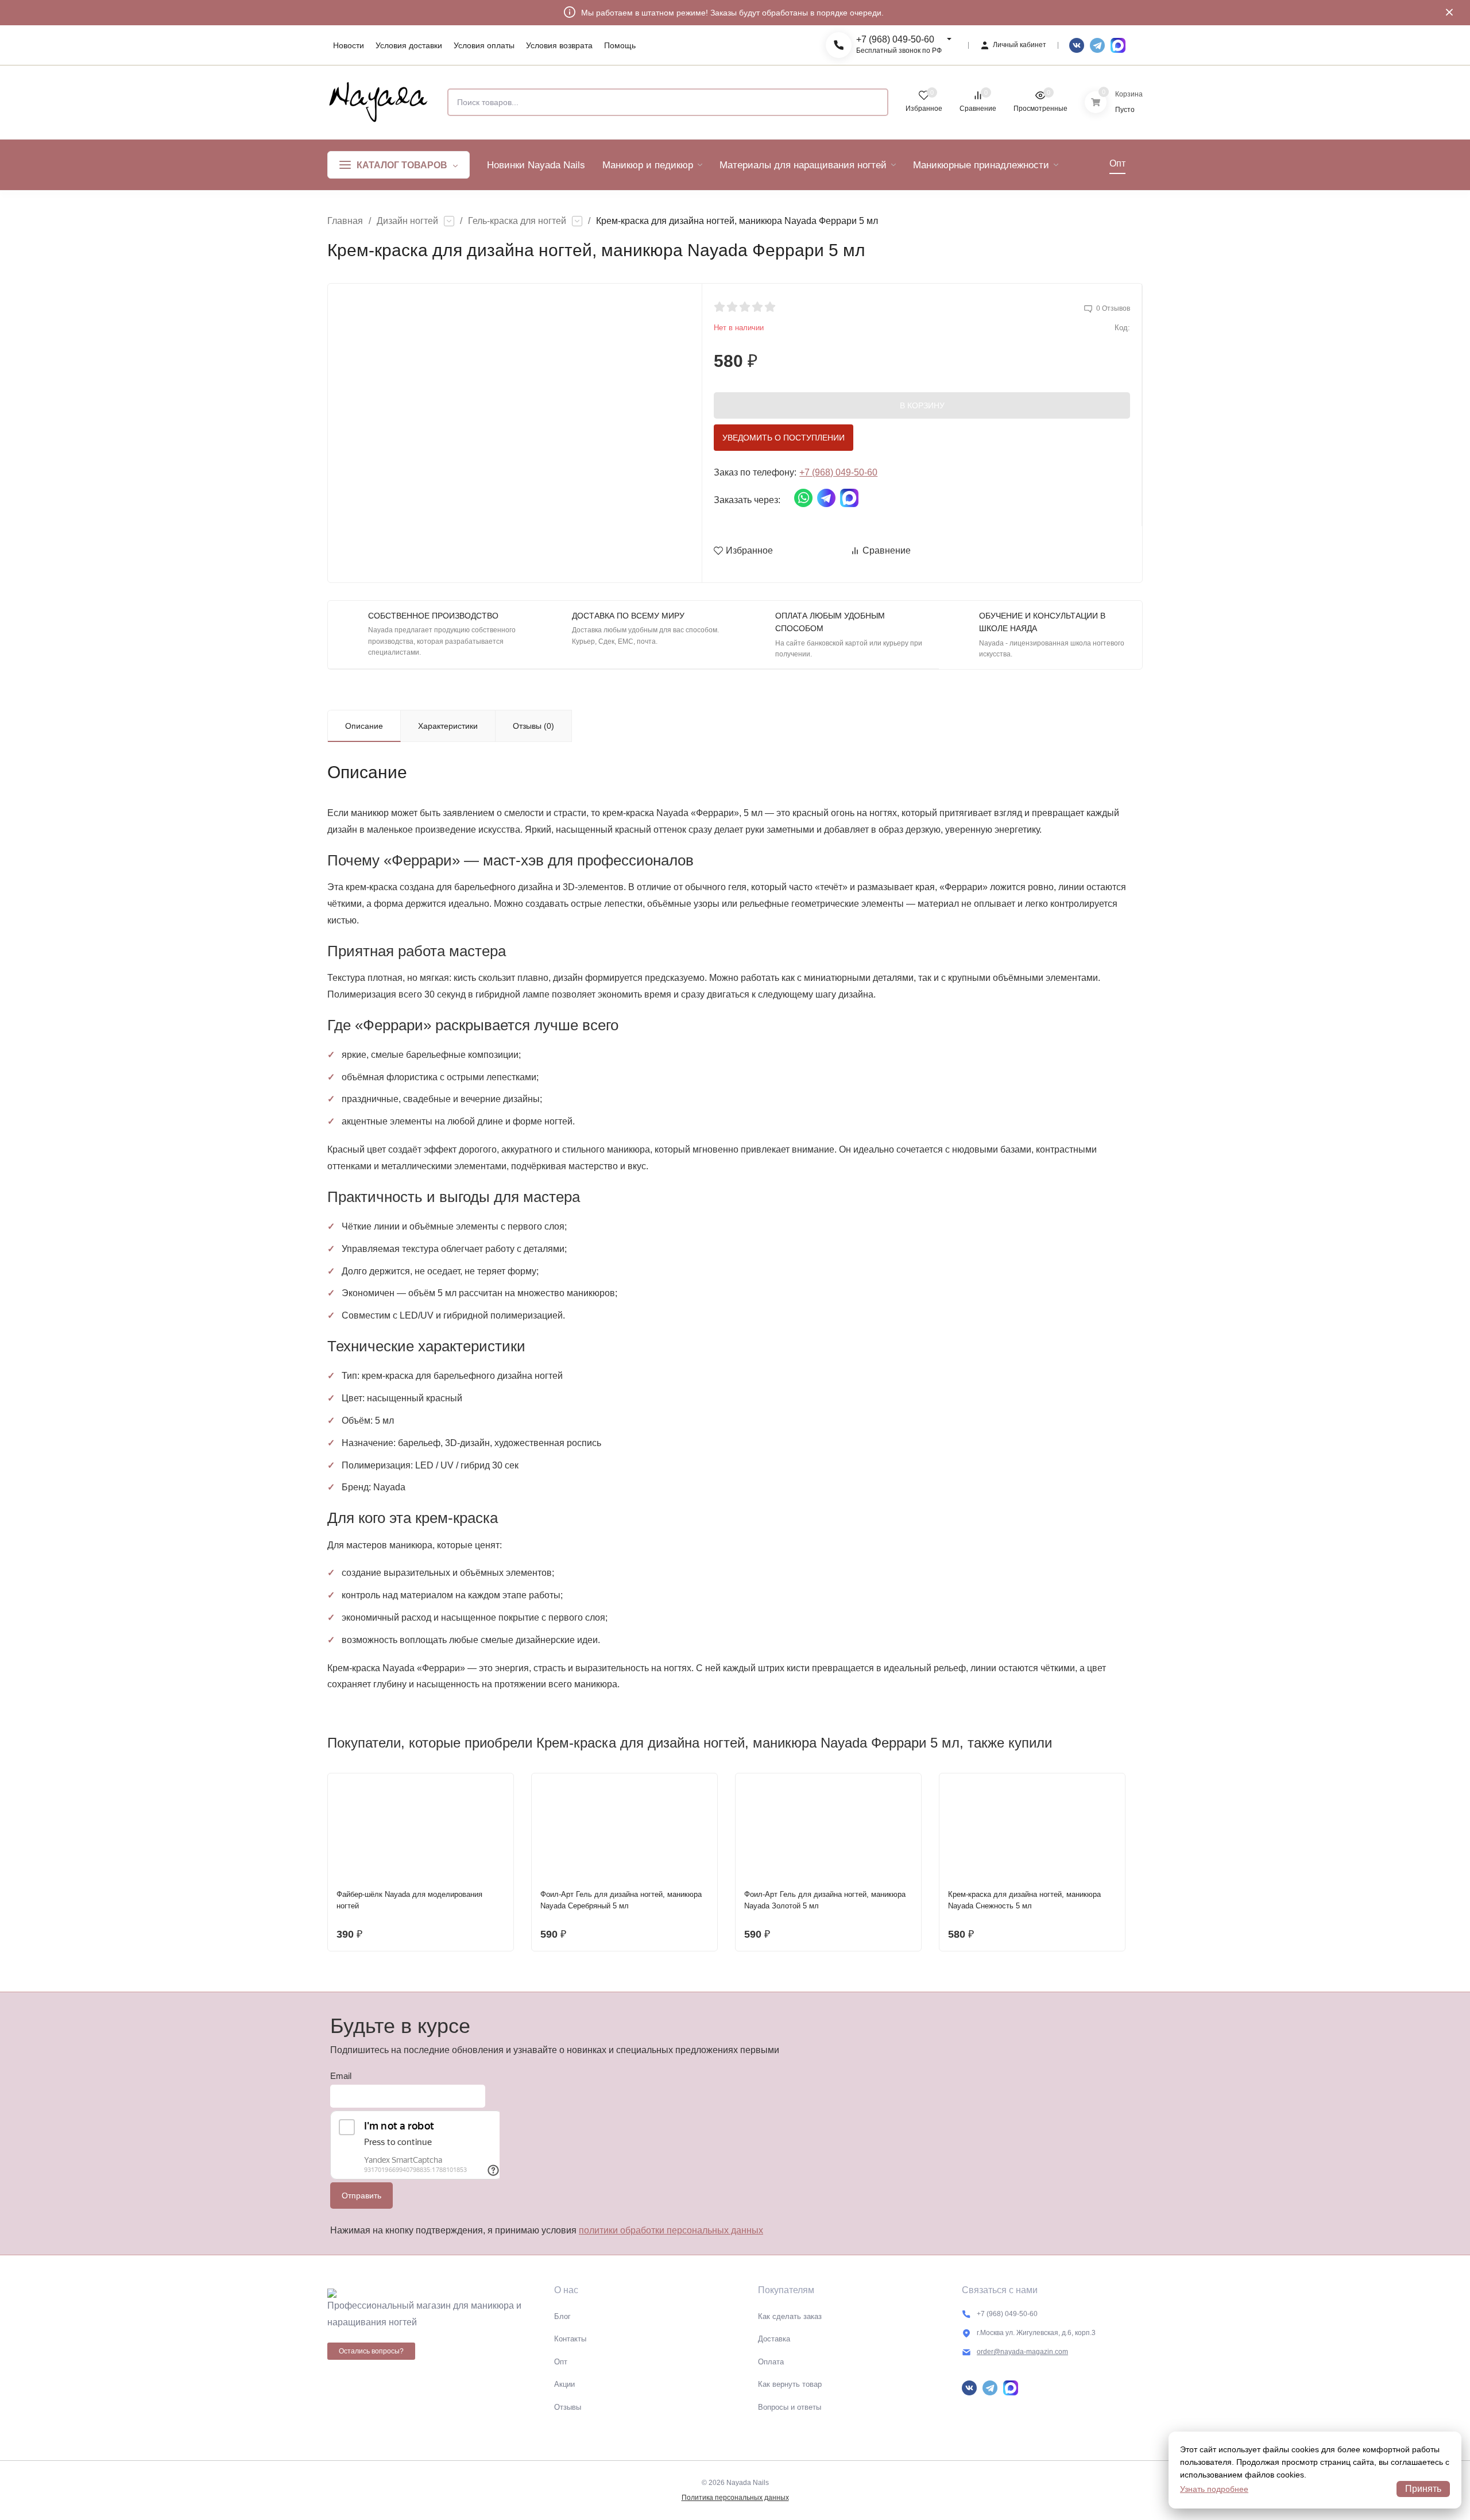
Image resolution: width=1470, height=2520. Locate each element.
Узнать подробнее (1214, 2489)
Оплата (771, 2362)
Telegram (1097, 45)
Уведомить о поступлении (784, 438)
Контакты (570, 2339)
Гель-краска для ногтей (517, 221)
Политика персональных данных (735, 2498)
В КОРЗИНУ (922, 405)
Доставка (774, 2339)
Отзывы (568, 2407)
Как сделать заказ (790, 2316)
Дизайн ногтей (407, 221)
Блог (562, 2316)
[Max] (1118, 45)
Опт (561, 2362)
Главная (345, 221)
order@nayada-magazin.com (1022, 2352)
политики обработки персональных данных (671, 2230)
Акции (564, 2384)
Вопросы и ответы (790, 2407)
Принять (1423, 2489)
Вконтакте (1077, 45)
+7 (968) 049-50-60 (895, 39)
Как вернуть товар (790, 2384)
